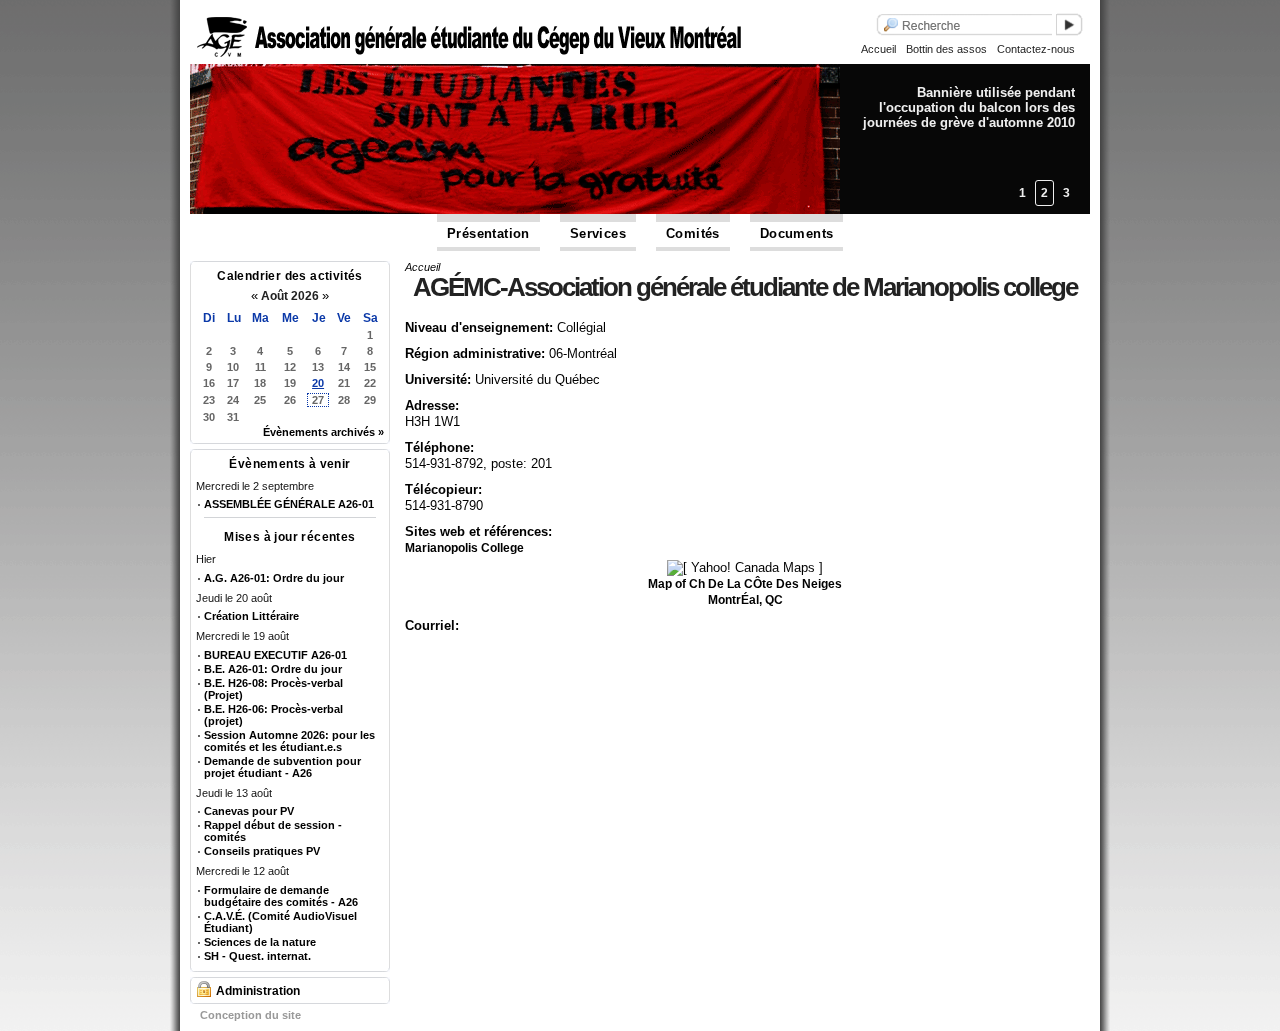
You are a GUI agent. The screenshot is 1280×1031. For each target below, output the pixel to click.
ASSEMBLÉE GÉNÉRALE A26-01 (289, 504)
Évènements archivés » (323, 432)
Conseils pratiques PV (262, 851)
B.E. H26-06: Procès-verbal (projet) (273, 715)
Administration (258, 991)
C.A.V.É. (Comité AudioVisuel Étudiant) (280, 922)
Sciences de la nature (260, 942)
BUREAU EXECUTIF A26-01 (275, 655)
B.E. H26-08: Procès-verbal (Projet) (273, 689)
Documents (797, 233)
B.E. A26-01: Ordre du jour (273, 669)
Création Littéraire (251, 616)
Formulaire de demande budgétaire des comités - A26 (281, 896)
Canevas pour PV (249, 811)
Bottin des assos (946, 49)
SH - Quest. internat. (257, 956)
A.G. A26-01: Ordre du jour (274, 578)
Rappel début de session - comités (273, 831)
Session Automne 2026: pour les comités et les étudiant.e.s (289, 741)
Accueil (878, 49)
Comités (693, 233)
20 (318, 383)
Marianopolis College (464, 548)
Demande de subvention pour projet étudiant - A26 (282, 767)
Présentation (488, 233)
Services (598, 233)
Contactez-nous (1036, 49)
